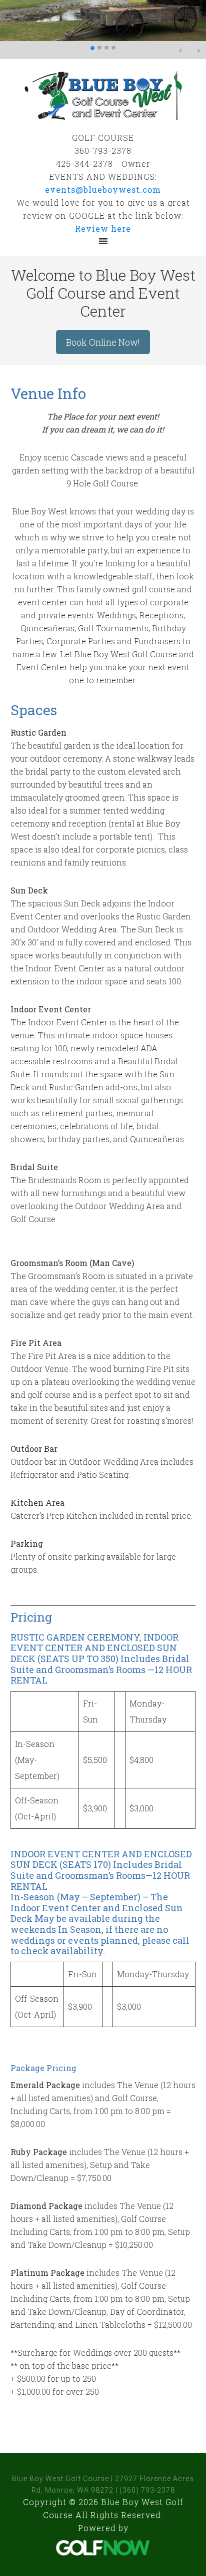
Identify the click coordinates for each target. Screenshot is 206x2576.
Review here (103, 228)
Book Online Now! (103, 342)
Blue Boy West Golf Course (103, 95)
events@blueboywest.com (103, 190)
